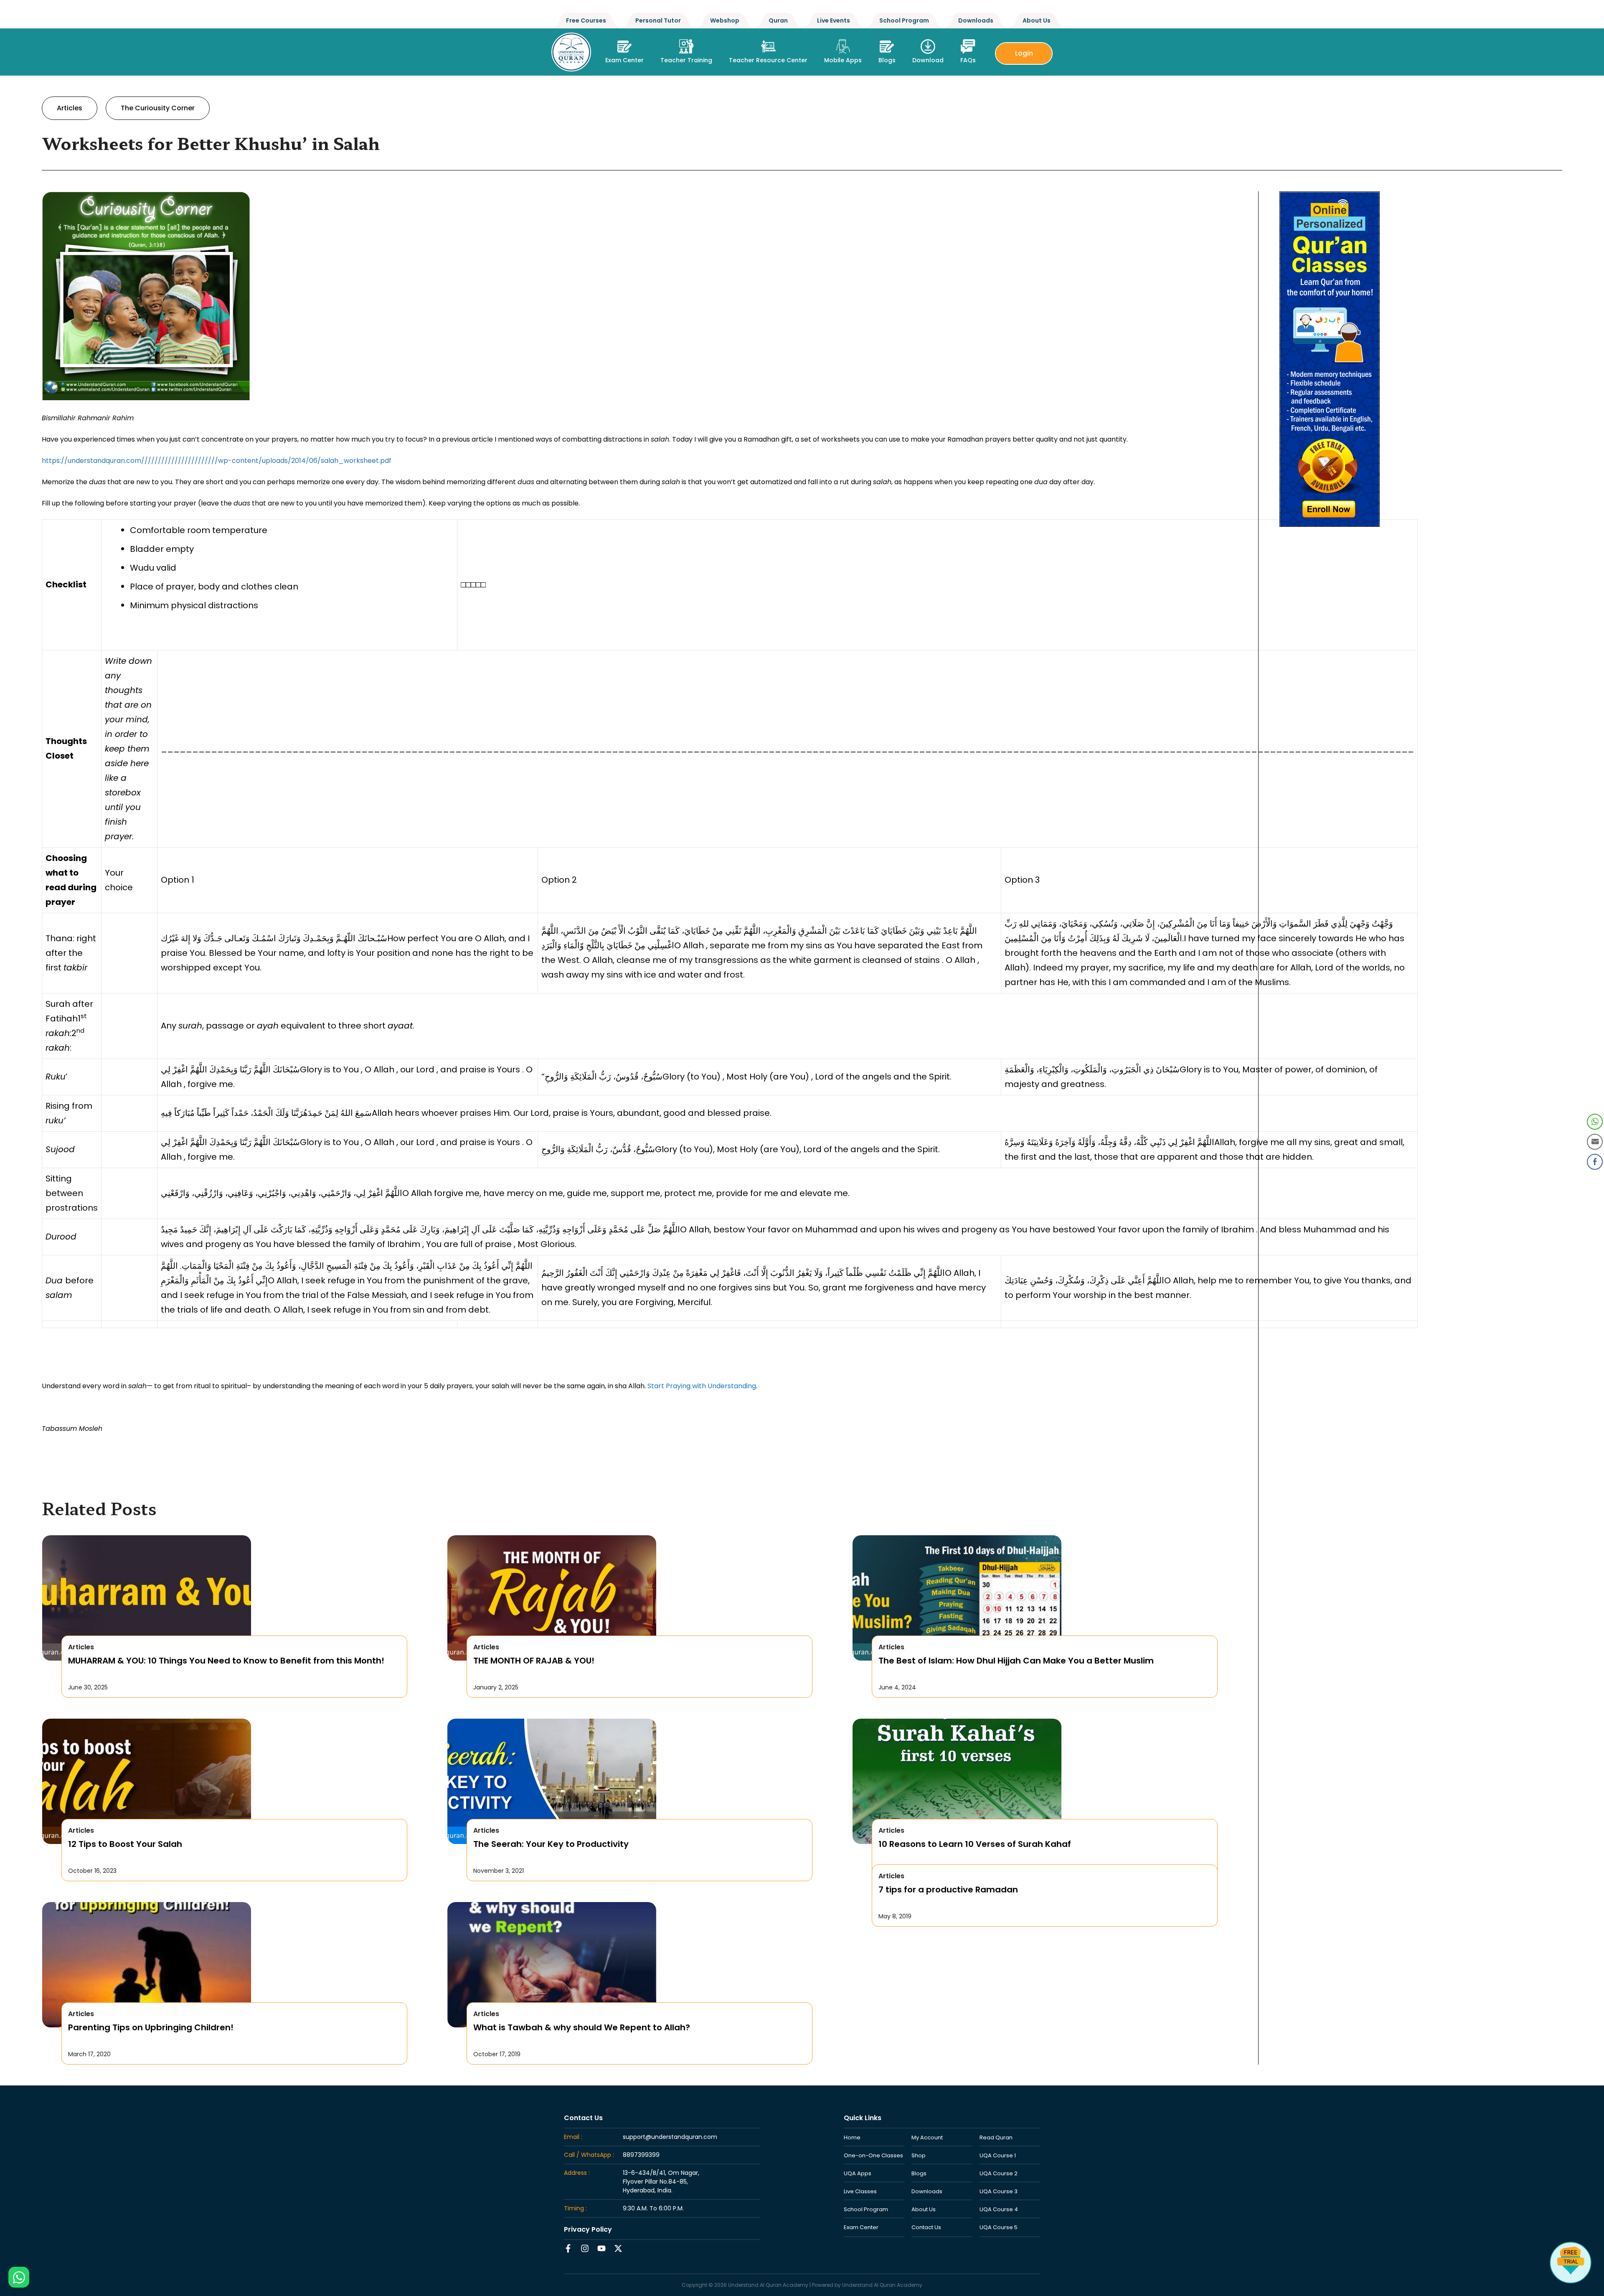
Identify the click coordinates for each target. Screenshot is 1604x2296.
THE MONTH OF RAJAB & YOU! (534, 1661)
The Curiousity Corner (158, 108)
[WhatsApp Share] (1595, 1122)
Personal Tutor (658, 20)
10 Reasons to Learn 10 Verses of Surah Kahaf (975, 1844)
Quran (778, 20)
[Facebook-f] (568, 2248)
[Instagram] (585, 2248)
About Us (1037, 20)
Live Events (834, 20)
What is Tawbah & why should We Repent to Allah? (582, 2027)
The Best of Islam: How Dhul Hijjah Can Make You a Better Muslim (1016, 1661)
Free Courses (586, 20)
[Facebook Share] (1595, 1162)
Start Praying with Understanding (702, 1386)
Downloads (976, 20)
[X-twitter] (618, 2248)
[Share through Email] (1595, 1142)
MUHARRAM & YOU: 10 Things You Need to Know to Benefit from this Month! (226, 1661)
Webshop (725, 20)
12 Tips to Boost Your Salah (125, 1844)
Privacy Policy (588, 2229)
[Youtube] (601, 2248)
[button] (686, 49)
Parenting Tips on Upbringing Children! (151, 2027)
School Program (904, 20)
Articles (70, 108)
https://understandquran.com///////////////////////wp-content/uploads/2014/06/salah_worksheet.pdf (217, 461)
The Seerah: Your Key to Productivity (551, 1844)
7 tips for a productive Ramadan (948, 1890)
